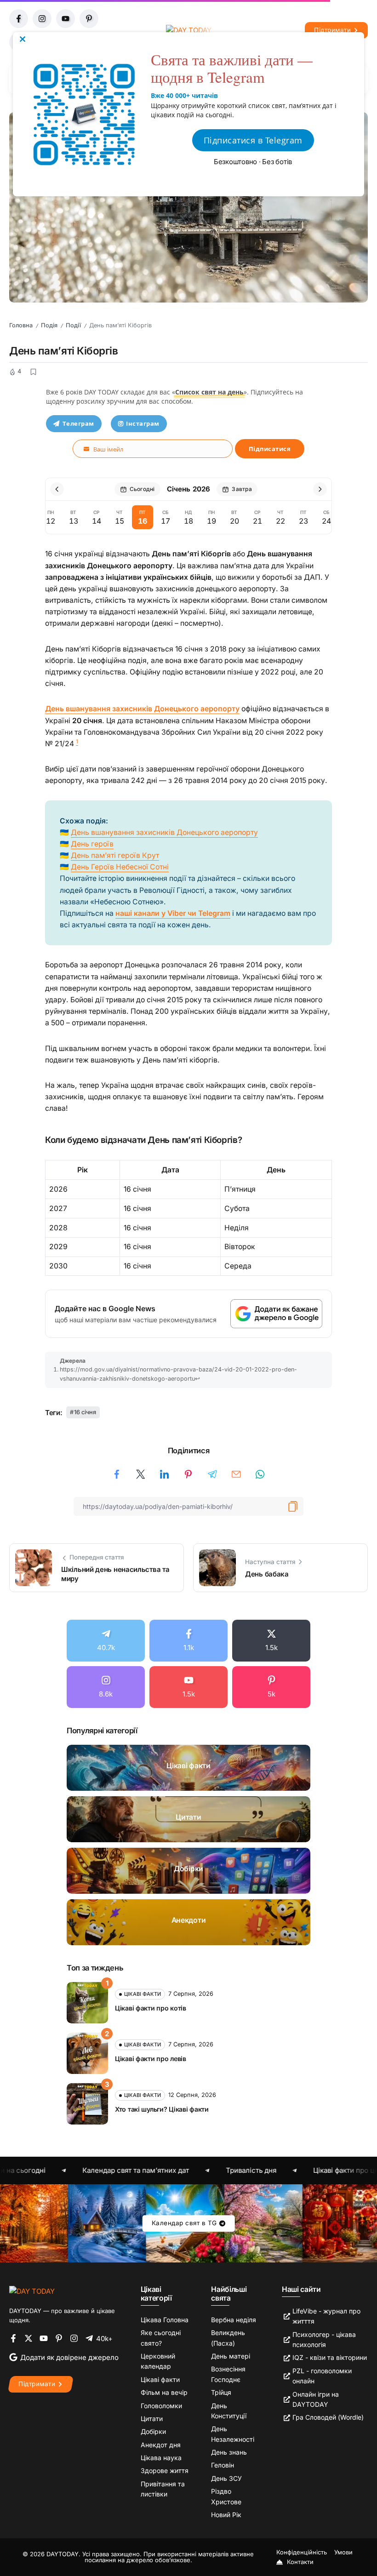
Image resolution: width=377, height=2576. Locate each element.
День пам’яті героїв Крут (115, 855)
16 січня (85, 1412)
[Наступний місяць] (320, 489)
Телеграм (78, 423)
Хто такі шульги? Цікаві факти (162, 2109)
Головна (21, 325)
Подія (49, 325)
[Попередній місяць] (57, 489)
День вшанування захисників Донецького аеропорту (142, 709)
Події (73, 325)
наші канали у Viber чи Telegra (170, 913)
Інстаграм (143, 423)
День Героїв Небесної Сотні (120, 867)
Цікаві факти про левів (151, 2059)
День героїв (92, 844)
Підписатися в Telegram (253, 140)
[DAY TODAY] (32, 2291)
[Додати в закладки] (33, 372)
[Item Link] (188, 1768)
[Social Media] (106, 1641)
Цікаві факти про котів (151, 2008)
